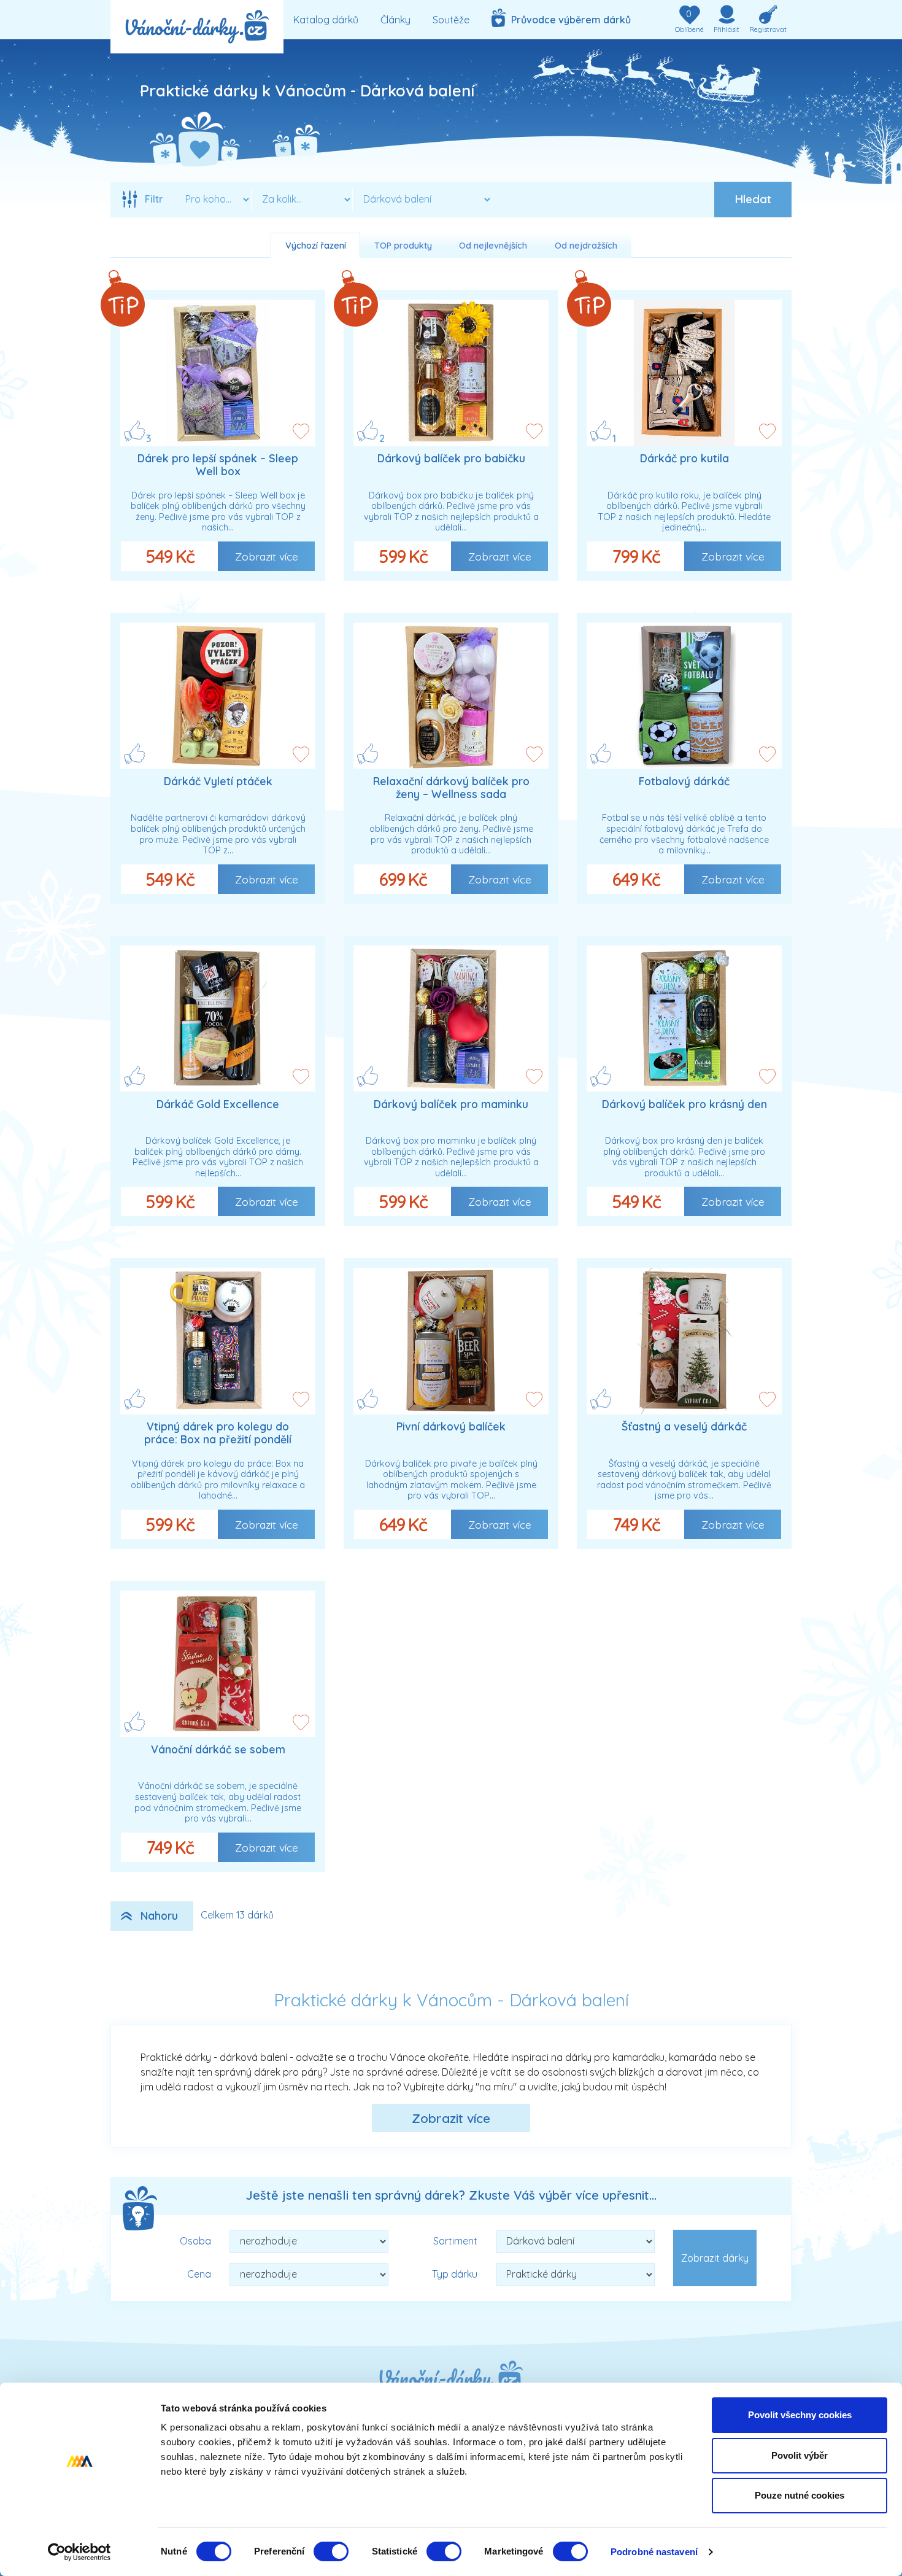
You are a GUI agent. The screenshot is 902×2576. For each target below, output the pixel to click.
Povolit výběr (800, 2455)
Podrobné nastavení (654, 2552)
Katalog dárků (326, 20)
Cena (199, 2274)
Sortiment (455, 2241)
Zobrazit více (267, 556)
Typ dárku (455, 2274)
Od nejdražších (586, 246)
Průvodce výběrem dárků (569, 20)
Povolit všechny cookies (800, 2415)
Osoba (195, 2241)
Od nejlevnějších (493, 246)
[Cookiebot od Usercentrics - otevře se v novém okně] (79, 2552)
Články (395, 20)
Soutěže (451, 20)
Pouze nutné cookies (800, 2495)
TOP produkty (403, 246)
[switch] (331, 2551)
